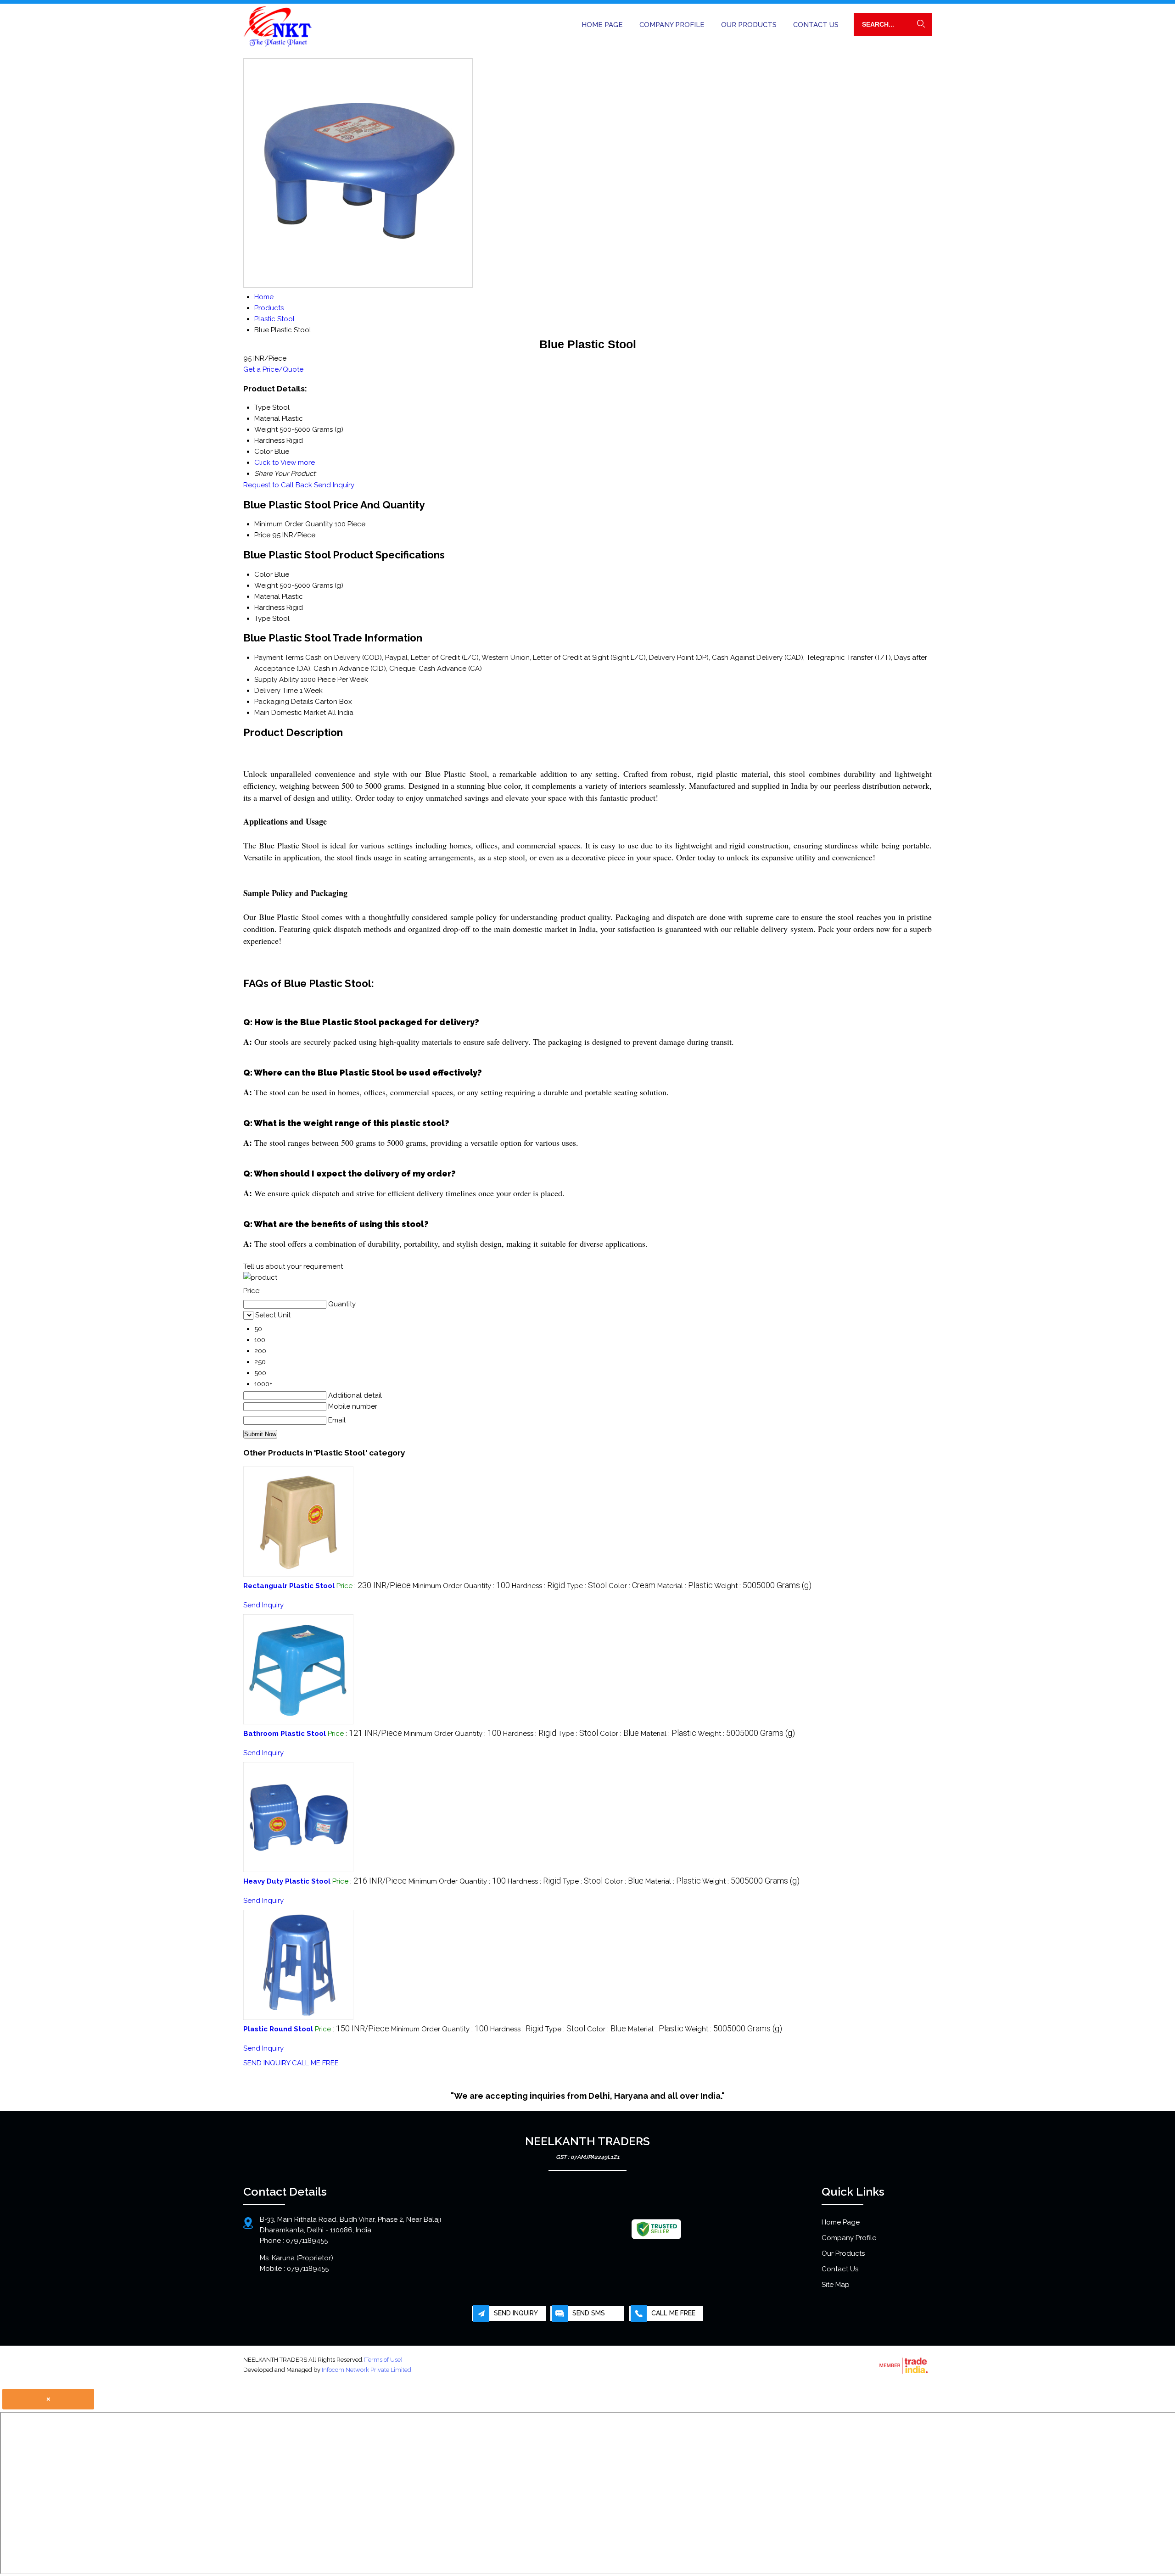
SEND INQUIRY (267, 2063)
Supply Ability (277, 680)
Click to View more (285, 463)
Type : (587, 1586)
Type (262, 619)
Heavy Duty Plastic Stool (287, 1881)
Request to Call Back (278, 485)
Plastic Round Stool (278, 2029)
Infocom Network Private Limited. (367, 2370)
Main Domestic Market (290, 713)
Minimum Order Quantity (294, 524)
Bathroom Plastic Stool (285, 1734)
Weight (266, 585)
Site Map (836, 2285)
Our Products (749, 25)
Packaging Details (284, 702)
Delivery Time (276, 691)
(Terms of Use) (383, 2360)
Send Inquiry (334, 485)
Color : (632, 1586)
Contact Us (816, 25)
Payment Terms (279, 658)
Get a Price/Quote (273, 369)
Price (262, 535)
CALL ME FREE (315, 2063)
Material (267, 597)
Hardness (269, 608)
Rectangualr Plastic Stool (289, 1586)
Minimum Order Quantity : (461, 1586)
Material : (685, 1586)
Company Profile (672, 25)
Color (263, 574)
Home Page (602, 25)
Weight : (763, 1586)
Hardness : (538, 1586)
